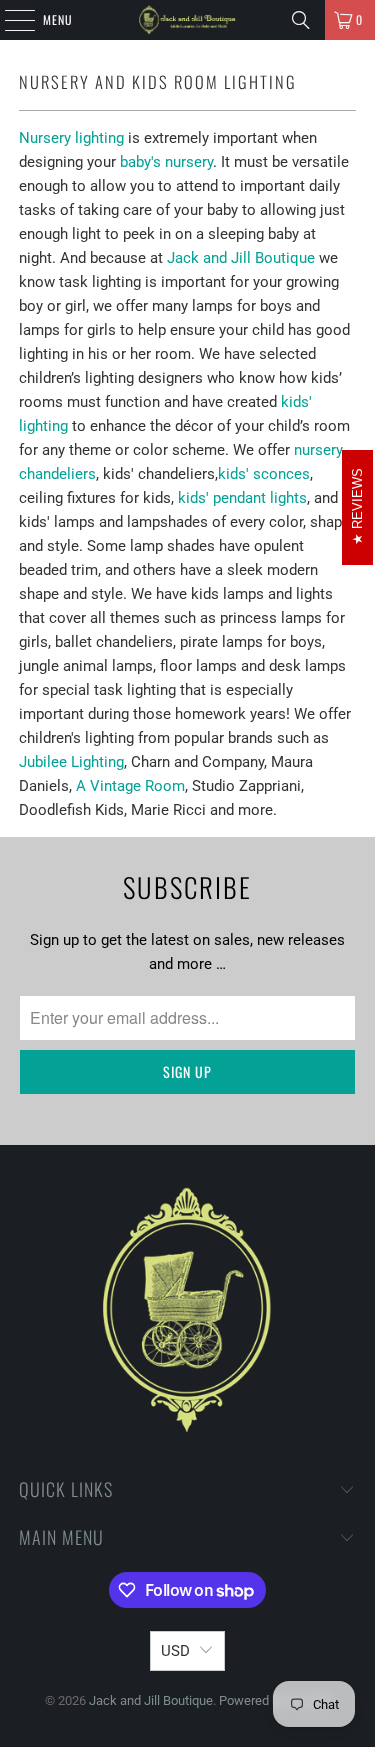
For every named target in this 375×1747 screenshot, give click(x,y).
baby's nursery (166, 162)
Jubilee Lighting (71, 762)
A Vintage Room (130, 786)
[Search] (301, 20)
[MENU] (9, 20)
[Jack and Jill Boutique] (188, 20)
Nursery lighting (71, 138)
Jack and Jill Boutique (241, 258)
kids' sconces (264, 474)
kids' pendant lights (242, 498)
